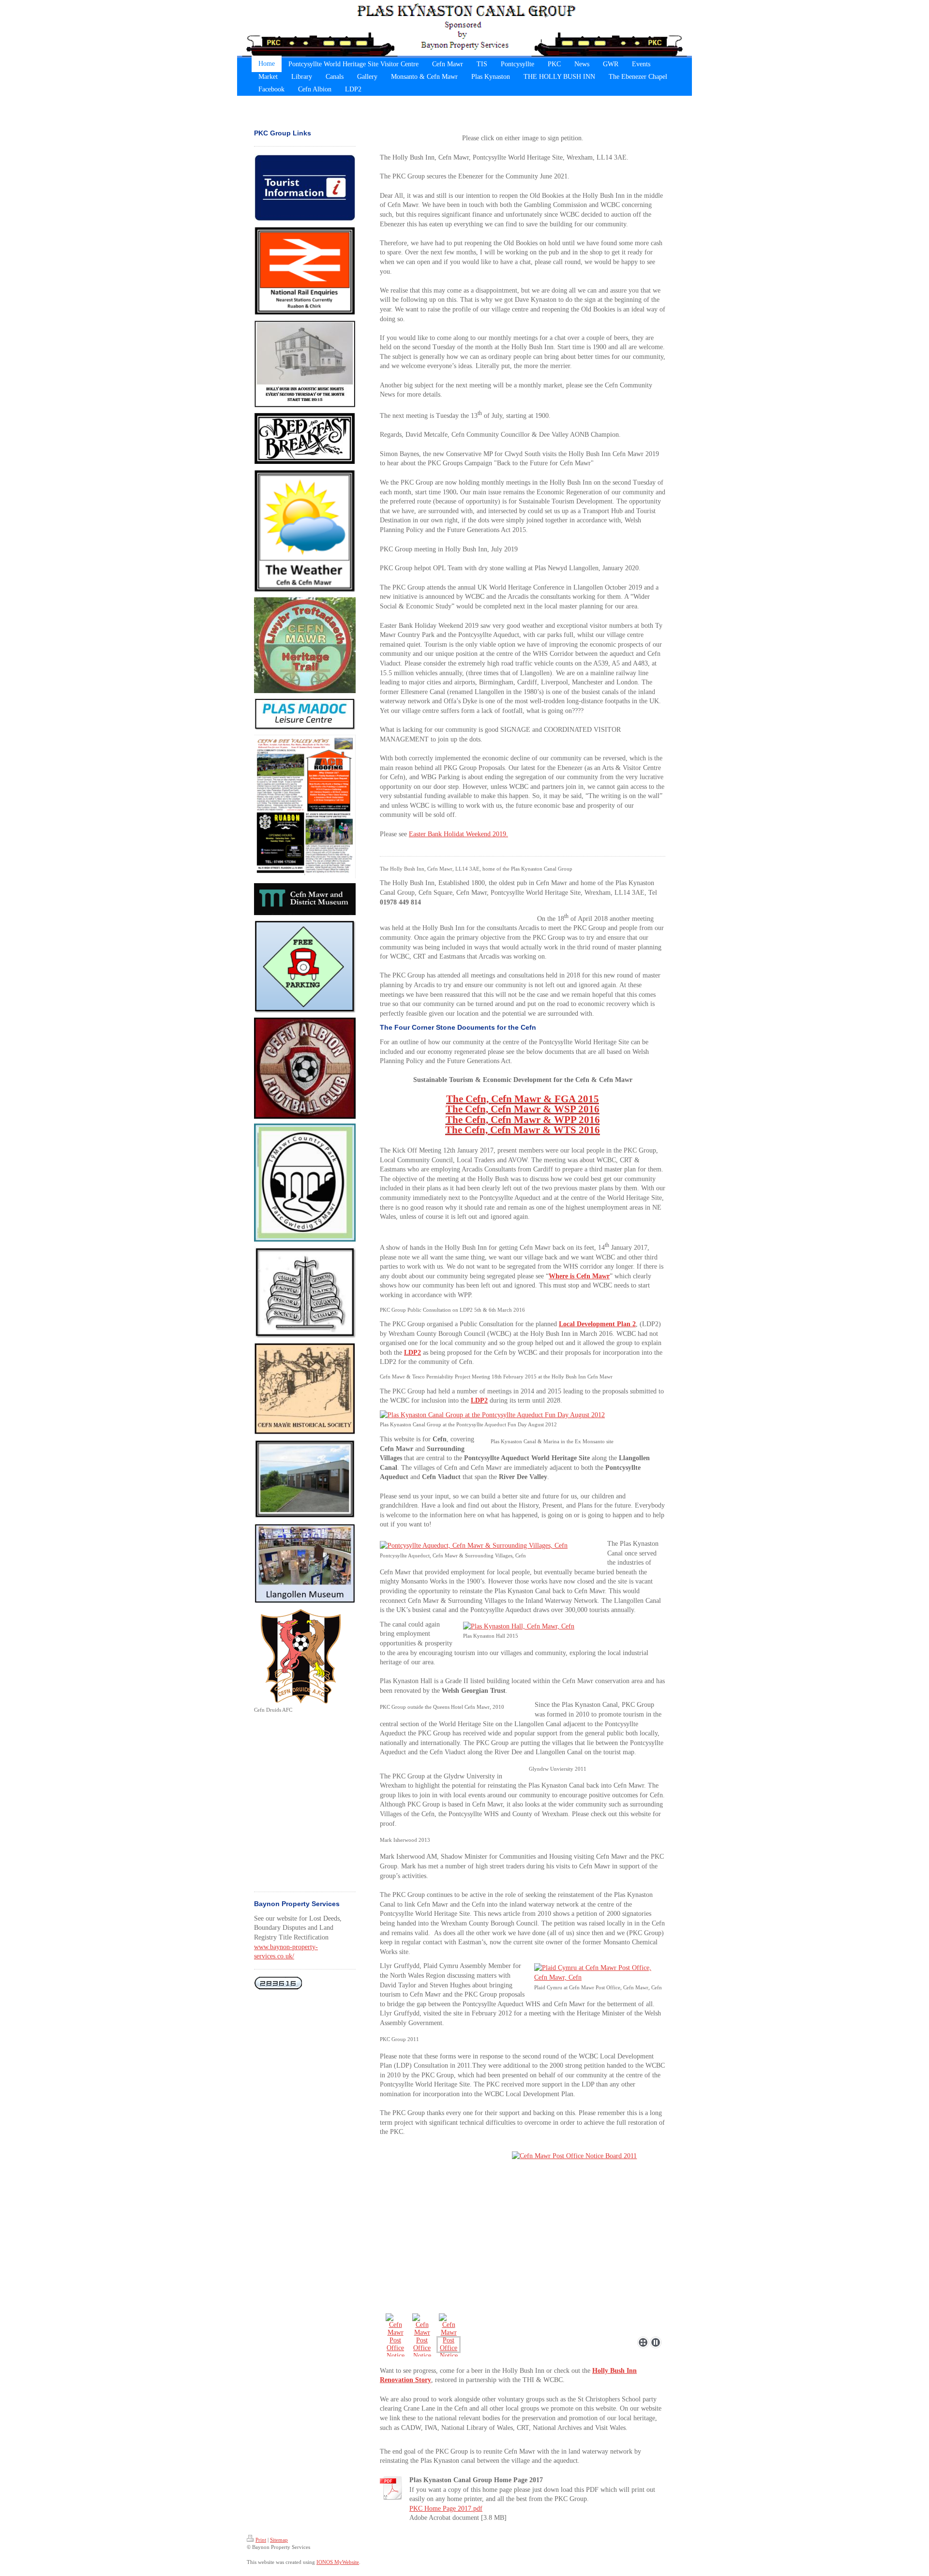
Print (261, 2540)
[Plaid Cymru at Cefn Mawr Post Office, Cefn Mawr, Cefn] (599, 1973)
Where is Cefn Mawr (579, 1276)
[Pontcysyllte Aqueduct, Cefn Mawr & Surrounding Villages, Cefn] (489, 1546)
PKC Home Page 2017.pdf (446, 2509)
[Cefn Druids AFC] (302, 1657)
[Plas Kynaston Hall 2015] (564, 1627)
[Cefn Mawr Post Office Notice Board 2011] (523, 2242)
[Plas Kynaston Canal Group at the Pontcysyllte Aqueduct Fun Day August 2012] (523, 1415)
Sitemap (279, 2540)
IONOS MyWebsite (338, 2562)
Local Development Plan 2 (597, 1324)
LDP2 (479, 1400)
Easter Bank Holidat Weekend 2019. (458, 834)
